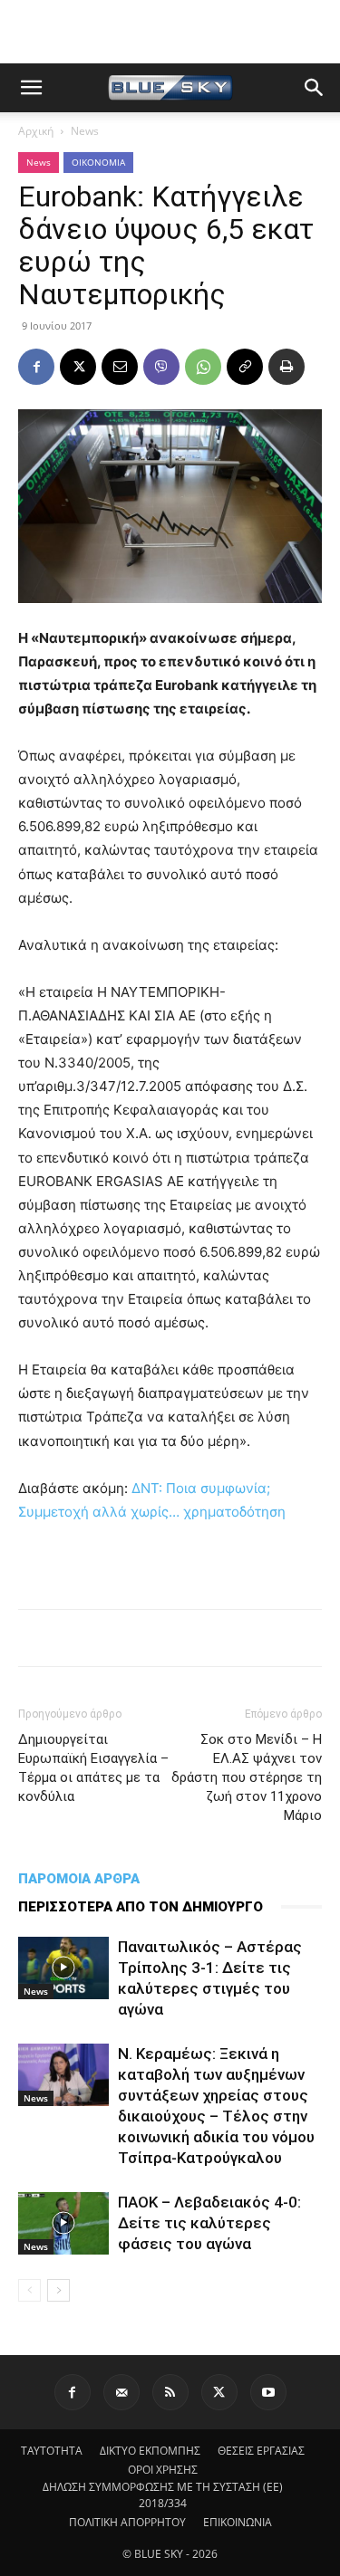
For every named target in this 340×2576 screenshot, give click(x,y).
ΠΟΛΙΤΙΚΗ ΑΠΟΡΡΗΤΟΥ (127, 2522)
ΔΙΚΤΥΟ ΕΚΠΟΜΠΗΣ (150, 2451)
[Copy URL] (245, 367)
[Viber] (161, 367)
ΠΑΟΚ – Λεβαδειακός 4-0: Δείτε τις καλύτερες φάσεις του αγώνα (209, 2223)
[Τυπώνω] (287, 367)
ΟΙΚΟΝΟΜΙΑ (98, 162)
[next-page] (58, 2290)
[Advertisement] (170, 32)
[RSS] (170, 2392)
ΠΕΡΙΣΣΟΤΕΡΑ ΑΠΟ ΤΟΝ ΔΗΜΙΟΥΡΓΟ (141, 1907)
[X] (78, 367)
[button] (31, 88)
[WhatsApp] (203, 367)
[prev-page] (29, 2290)
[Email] (120, 367)
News (85, 131)
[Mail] (121, 2392)
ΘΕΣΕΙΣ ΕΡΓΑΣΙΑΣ (261, 2451)
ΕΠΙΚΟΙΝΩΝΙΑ (238, 2522)
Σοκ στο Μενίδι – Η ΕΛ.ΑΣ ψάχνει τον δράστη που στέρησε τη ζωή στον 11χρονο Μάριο (247, 1777)
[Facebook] (36, 367)
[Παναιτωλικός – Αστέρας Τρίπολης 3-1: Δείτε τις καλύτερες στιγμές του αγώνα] (63, 1968)
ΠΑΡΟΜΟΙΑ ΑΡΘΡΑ (79, 1879)
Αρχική (36, 131)
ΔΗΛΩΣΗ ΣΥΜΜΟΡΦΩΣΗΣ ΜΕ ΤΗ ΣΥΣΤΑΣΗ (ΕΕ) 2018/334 (163, 2495)
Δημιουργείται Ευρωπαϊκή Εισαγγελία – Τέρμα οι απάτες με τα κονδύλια (93, 1768)
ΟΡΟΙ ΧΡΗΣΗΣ (163, 2470)
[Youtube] (268, 2392)
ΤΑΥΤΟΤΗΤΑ (52, 2451)
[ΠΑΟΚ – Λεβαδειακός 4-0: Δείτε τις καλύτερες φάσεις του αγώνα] (63, 2223)
